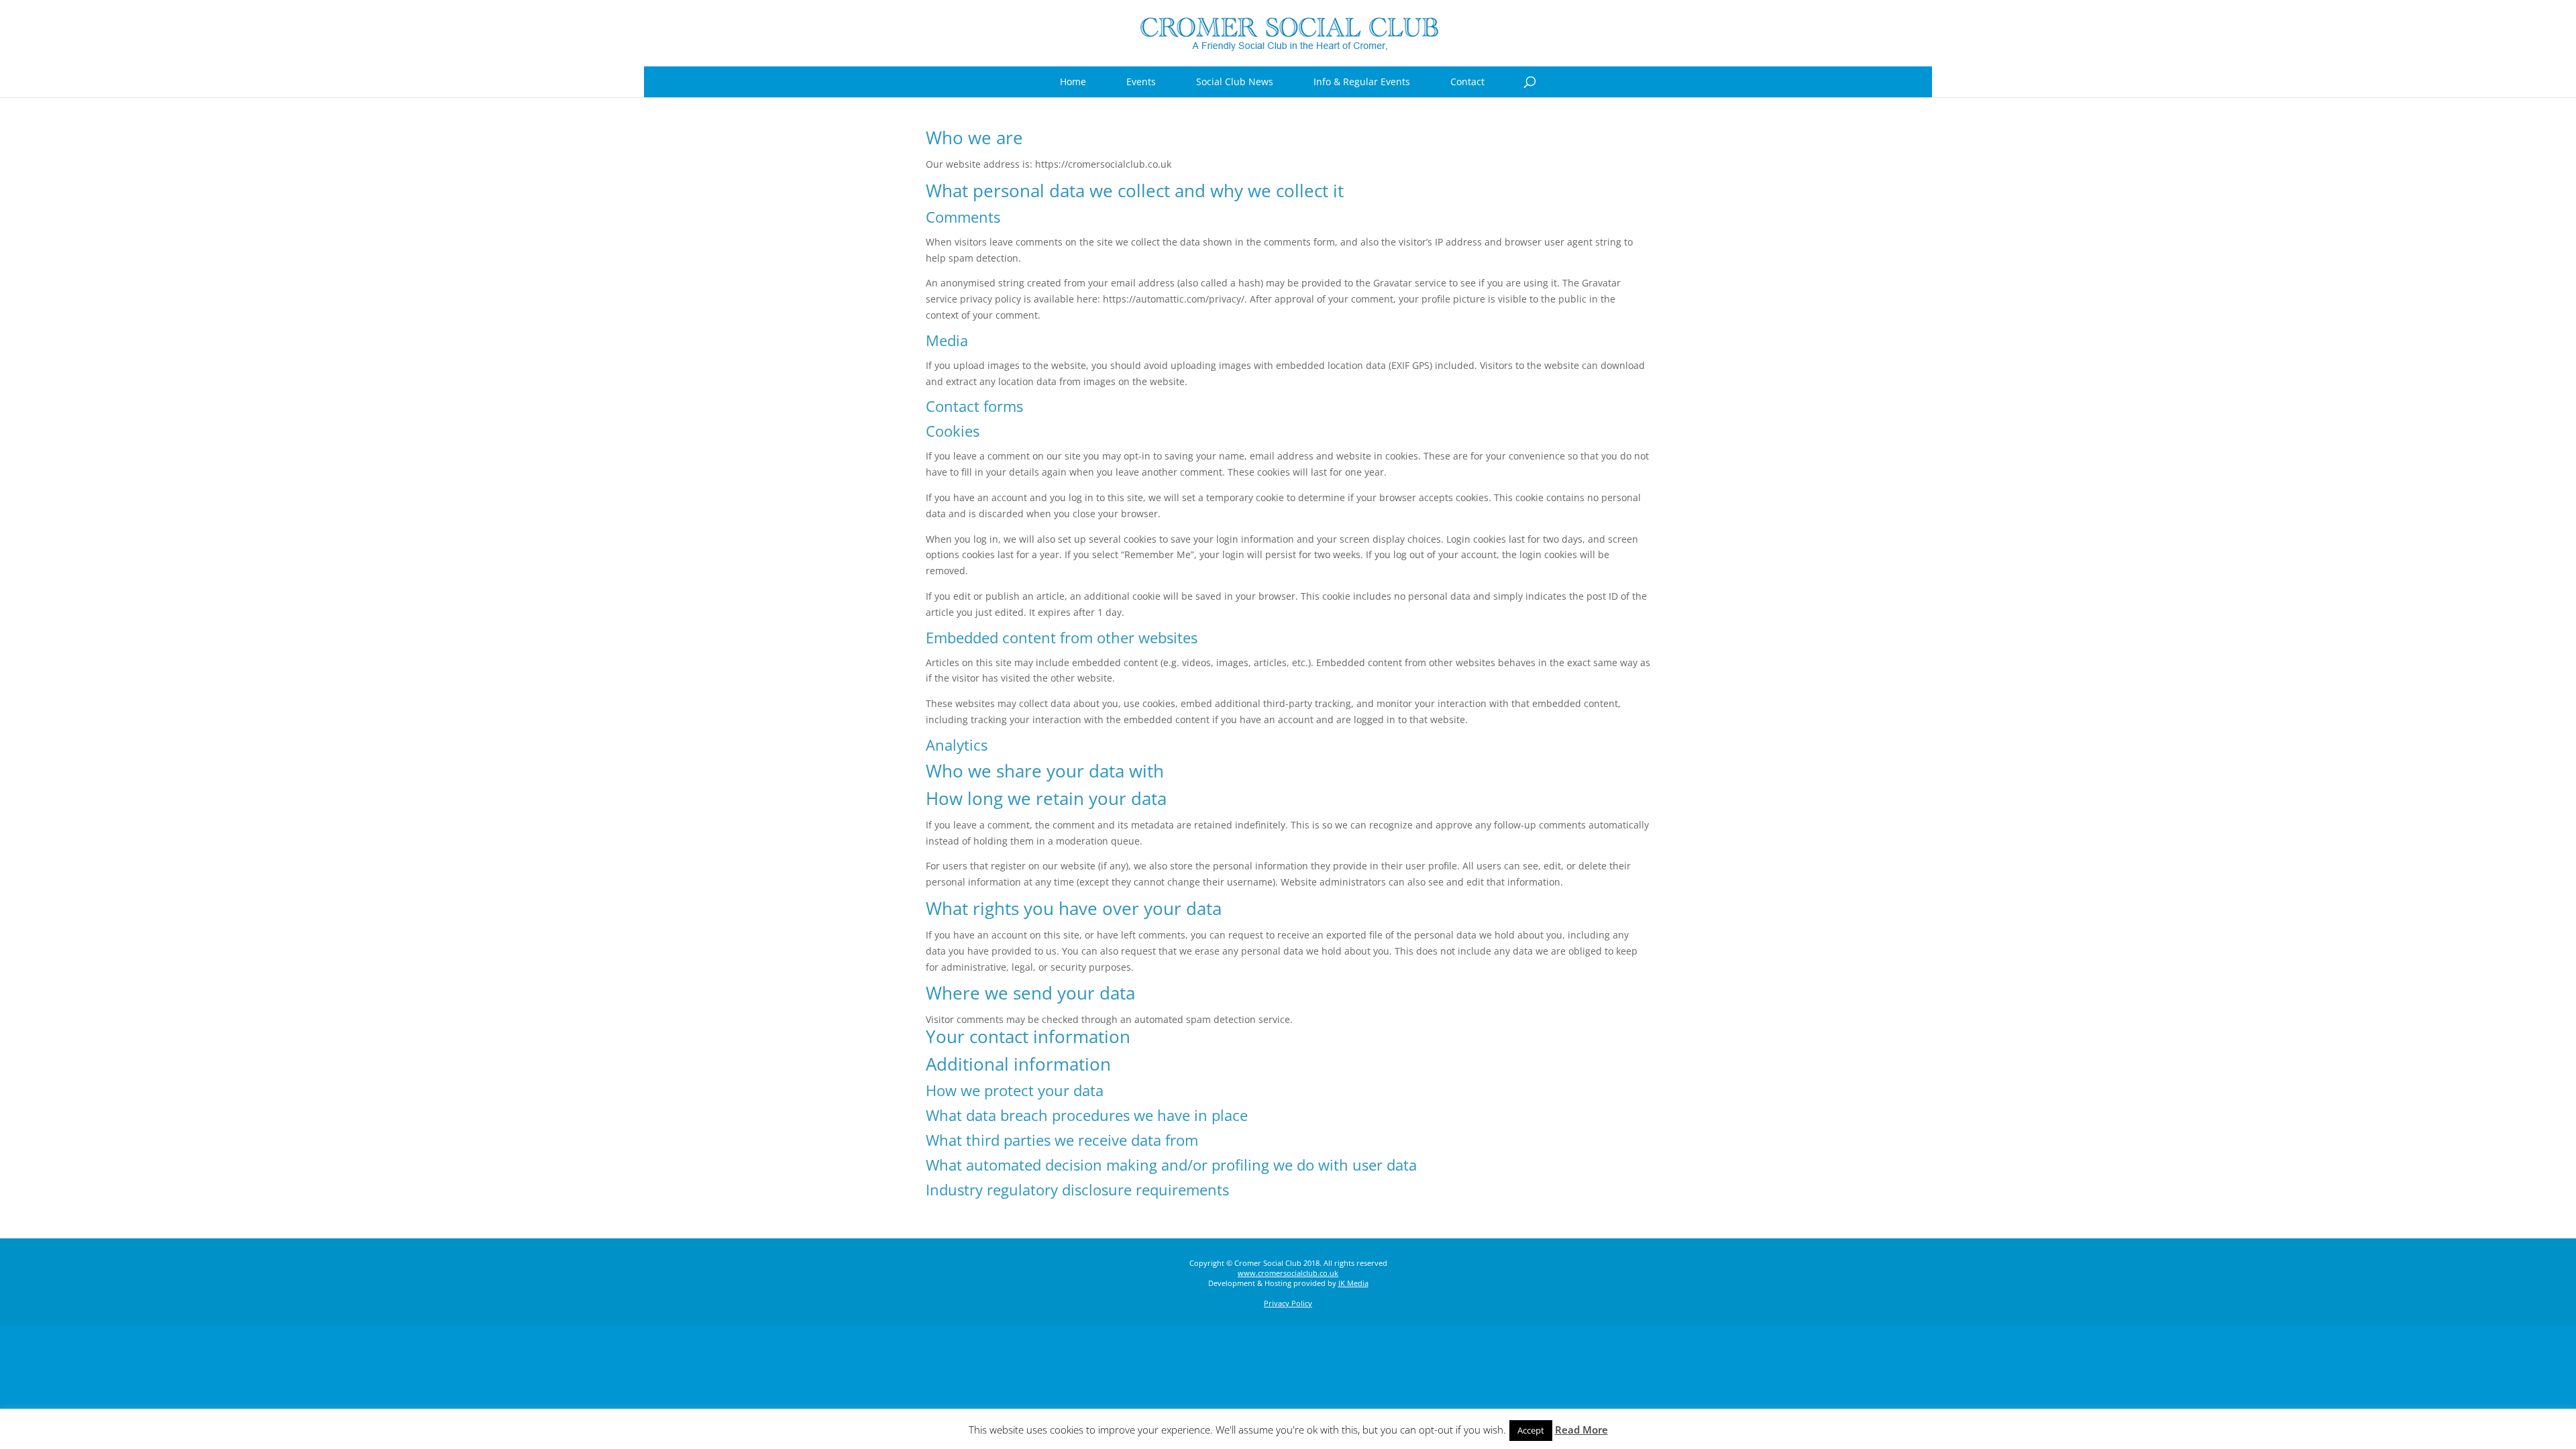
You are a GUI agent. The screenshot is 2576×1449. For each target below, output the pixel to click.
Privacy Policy (1288, 1303)
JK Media (1353, 1283)
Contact (1467, 82)
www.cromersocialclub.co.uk (1288, 1273)
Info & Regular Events (1362, 82)
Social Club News (1235, 82)
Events (1141, 82)
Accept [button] (1531, 1430)
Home (1073, 82)
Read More (1581, 1430)
